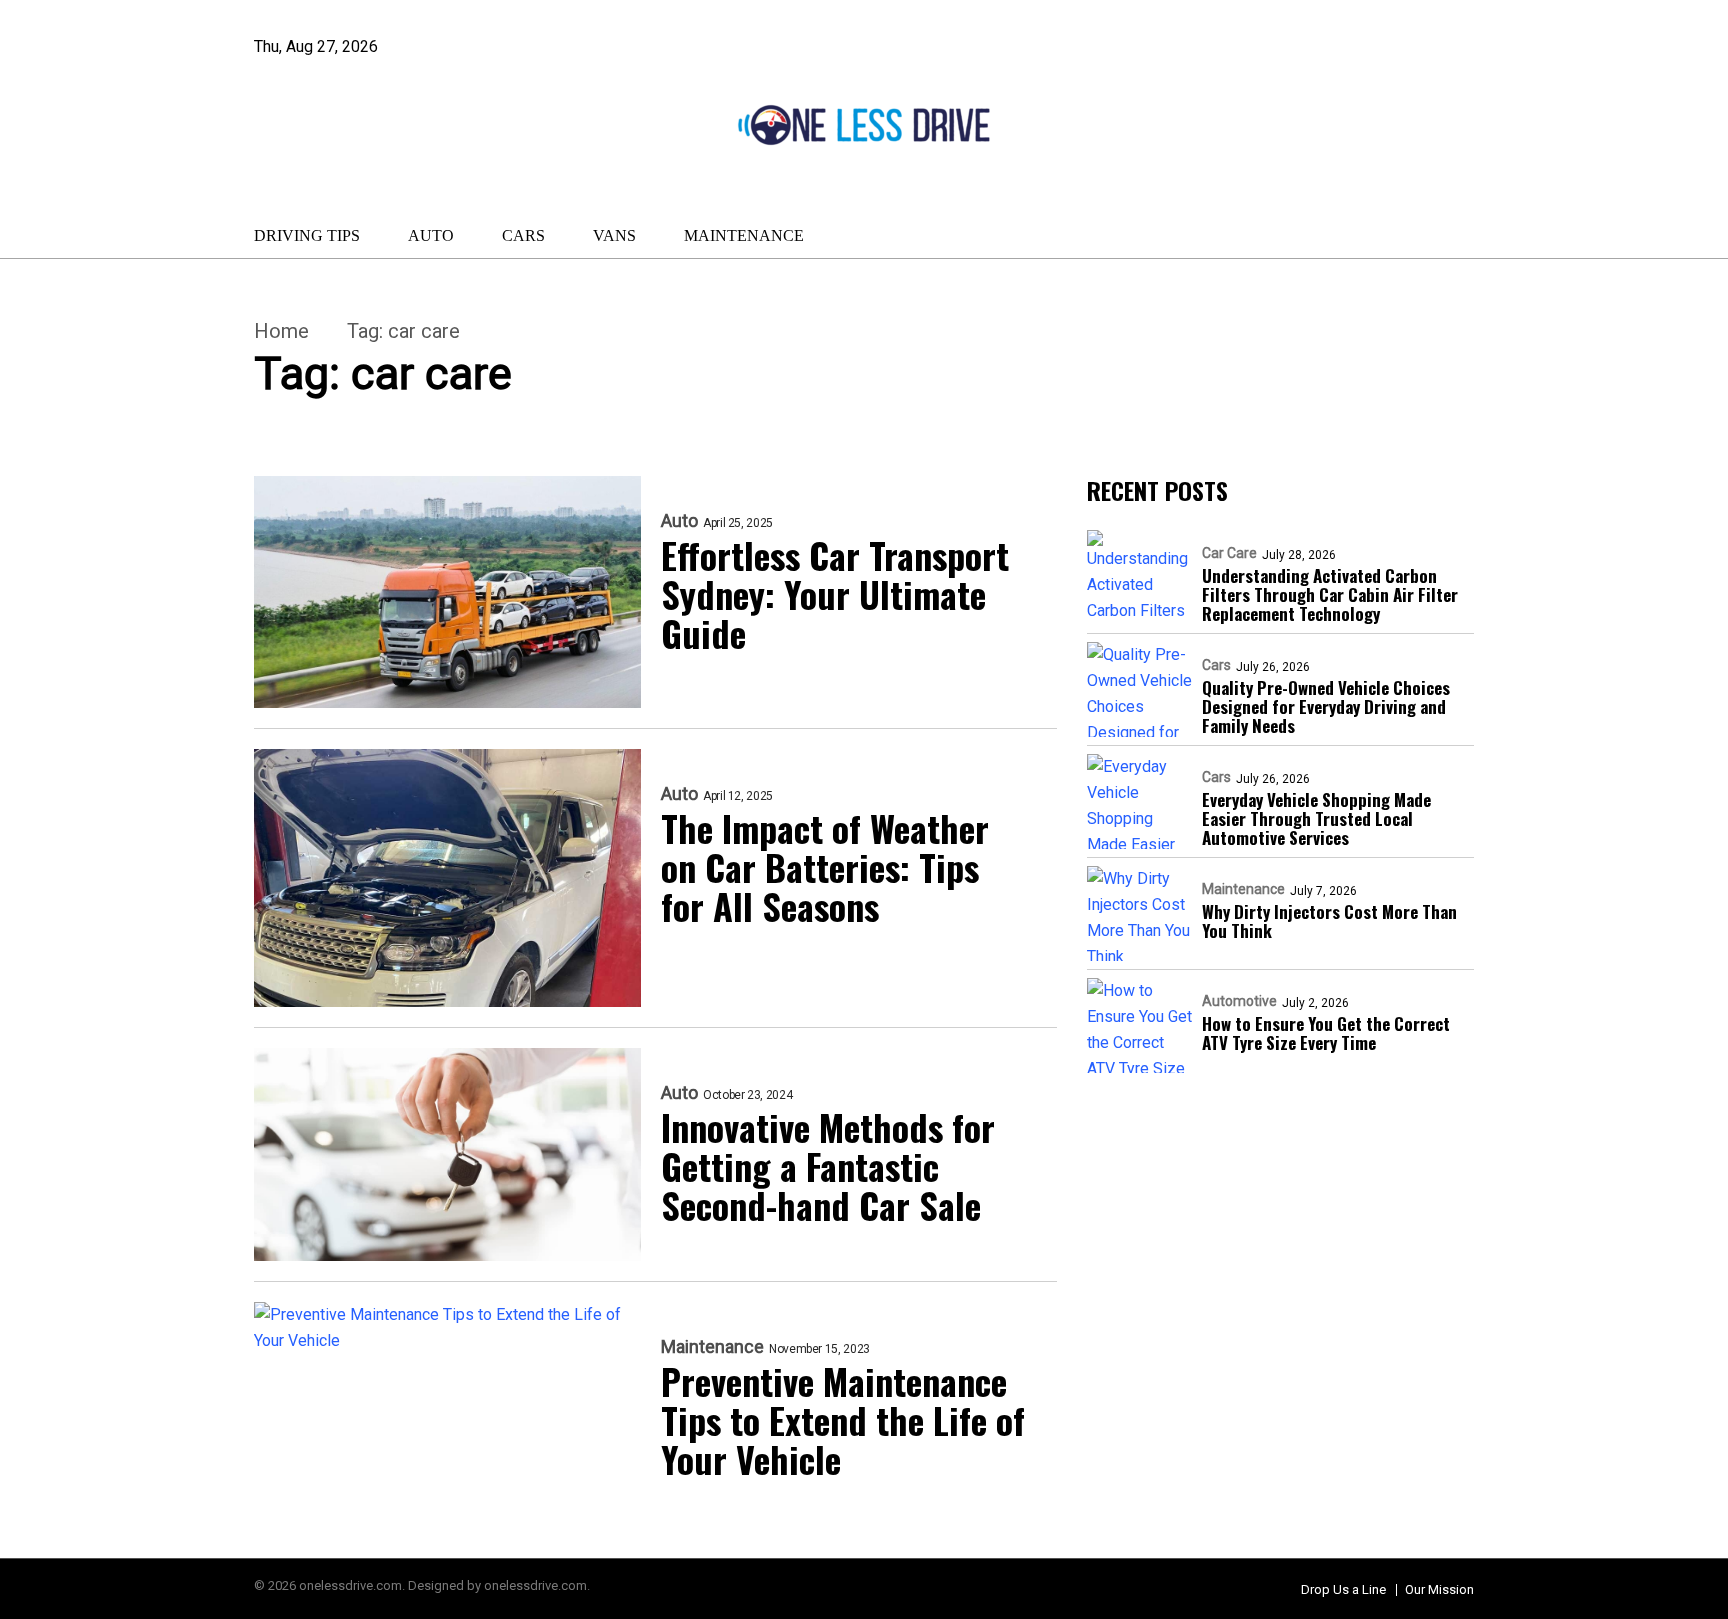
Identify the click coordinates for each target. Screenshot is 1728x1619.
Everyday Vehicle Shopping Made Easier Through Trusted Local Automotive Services (1316, 818)
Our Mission (1439, 1589)
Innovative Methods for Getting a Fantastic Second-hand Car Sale (828, 1165)
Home (281, 331)
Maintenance (744, 235)
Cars (523, 235)
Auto (431, 235)
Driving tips (307, 235)
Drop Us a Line (1343, 1589)
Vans (614, 235)
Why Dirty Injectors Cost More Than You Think (1329, 921)
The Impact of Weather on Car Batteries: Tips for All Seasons (825, 866)
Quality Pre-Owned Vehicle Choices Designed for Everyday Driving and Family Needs (1326, 706)
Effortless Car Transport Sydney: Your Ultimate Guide (835, 593)
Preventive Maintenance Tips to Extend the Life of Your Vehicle (843, 1419)
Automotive (1239, 1001)
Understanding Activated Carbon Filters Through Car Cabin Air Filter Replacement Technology (1330, 594)
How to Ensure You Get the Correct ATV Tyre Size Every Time (1326, 1033)
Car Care (1229, 553)
